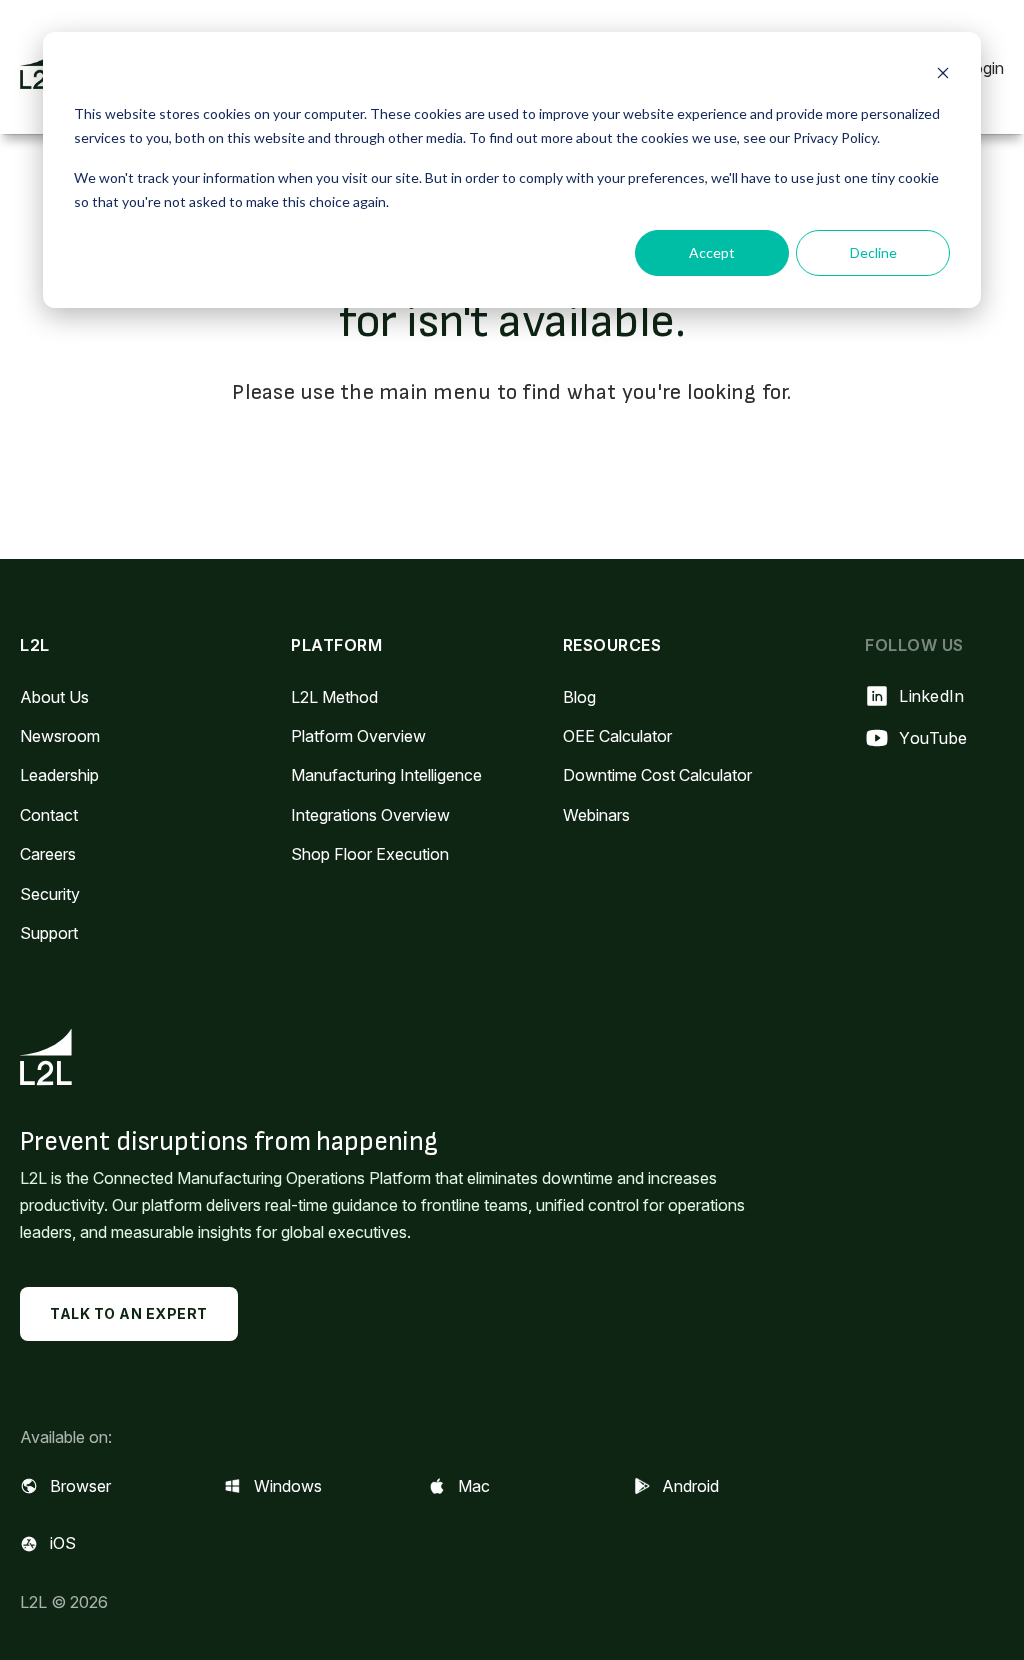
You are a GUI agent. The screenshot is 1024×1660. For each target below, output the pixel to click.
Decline (873, 252)
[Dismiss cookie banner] (943, 75)
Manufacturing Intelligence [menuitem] (386, 775)
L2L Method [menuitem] (334, 697)
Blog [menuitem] (579, 697)
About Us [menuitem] (54, 697)
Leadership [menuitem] (59, 775)
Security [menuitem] (50, 894)
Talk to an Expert (129, 1313)
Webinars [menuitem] (596, 815)
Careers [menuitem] (48, 854)
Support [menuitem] (49, 933)
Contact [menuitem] (49, 815)
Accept (712, 252)
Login (984, 68)
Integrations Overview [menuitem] (370, 815)
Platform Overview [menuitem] (358, 736)
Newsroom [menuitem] (60, 736)
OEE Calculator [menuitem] (617, 736)
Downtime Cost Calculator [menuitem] (657, 775)
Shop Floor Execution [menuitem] (370, 854)
